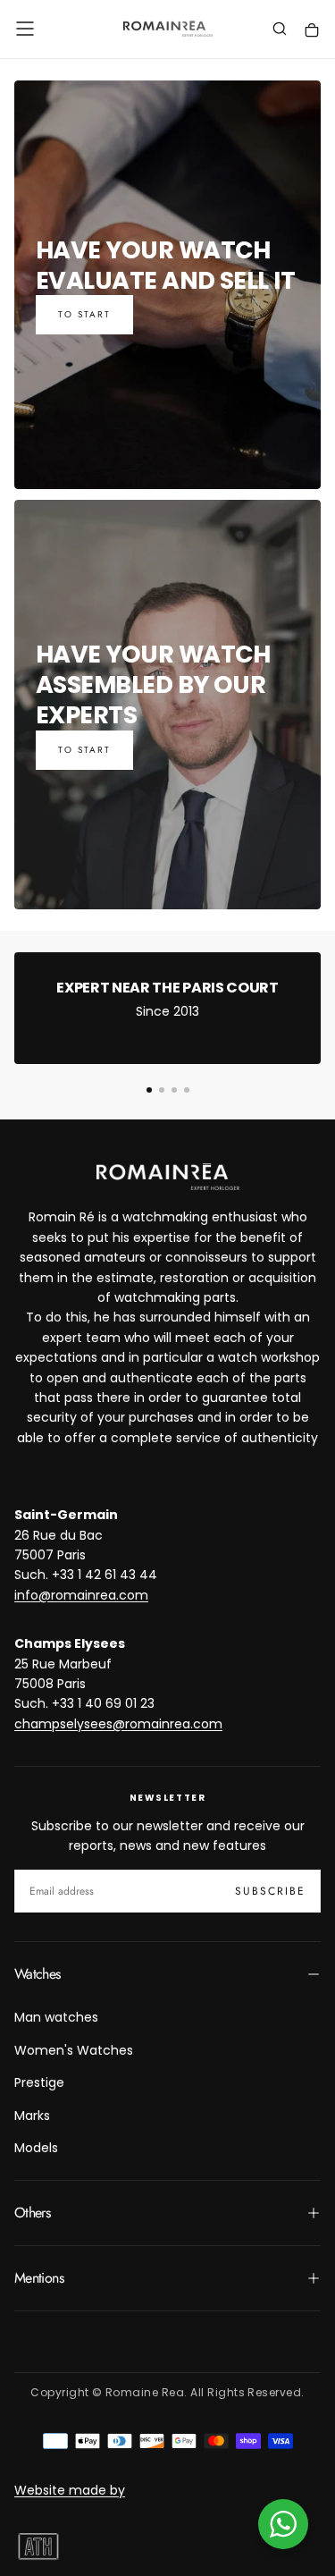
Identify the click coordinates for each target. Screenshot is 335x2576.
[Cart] (312, 31)
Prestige (39, 2082)
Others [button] (32, 2213)
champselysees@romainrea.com (118, 1724)
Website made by (70, 2490)
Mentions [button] (39, 2278)
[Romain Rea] (168, 1177)
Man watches (56, 2017)
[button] (25, 29)
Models (36, 2148)
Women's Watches (74, 2050)
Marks (32, 2116)
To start (84, 314)
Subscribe (270, 1891)
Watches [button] (38, 1974)
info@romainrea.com (81, 1595)
